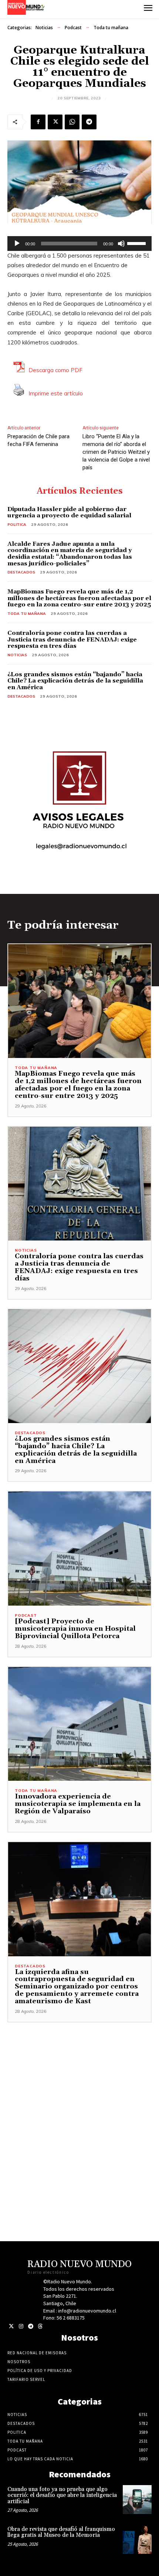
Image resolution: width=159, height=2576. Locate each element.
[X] (55, 122)
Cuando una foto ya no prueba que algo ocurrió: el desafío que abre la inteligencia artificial (62, 2495)
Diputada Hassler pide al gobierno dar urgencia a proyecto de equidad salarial (69, 513)
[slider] (138, 243)
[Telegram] (89, 122)
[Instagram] (21, 2326)
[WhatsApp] (72, 122)
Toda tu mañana (111, 28)
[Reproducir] (17, 244)
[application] (79, 244)
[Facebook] (38, 122)
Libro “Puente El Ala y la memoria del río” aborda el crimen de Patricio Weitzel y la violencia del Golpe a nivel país (116, 452)
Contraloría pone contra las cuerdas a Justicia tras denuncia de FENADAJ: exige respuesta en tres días (72, 639)
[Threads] (40, 2326)
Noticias (44, 28)
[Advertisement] (79, 2102)
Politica (17, 525)
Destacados (21, 572)
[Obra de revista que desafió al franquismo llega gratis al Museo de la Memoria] (137, 2539)
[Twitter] (11, 2326)
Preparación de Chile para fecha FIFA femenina (38, 440)
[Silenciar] (121, 244)
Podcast (73, 28)
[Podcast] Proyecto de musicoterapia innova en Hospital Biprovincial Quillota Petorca (75, 1629)
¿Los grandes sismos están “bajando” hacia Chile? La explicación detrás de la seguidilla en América (75, 681)
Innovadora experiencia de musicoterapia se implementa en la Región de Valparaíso (78, 1804)
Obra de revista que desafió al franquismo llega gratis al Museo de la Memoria (61, 2532)
